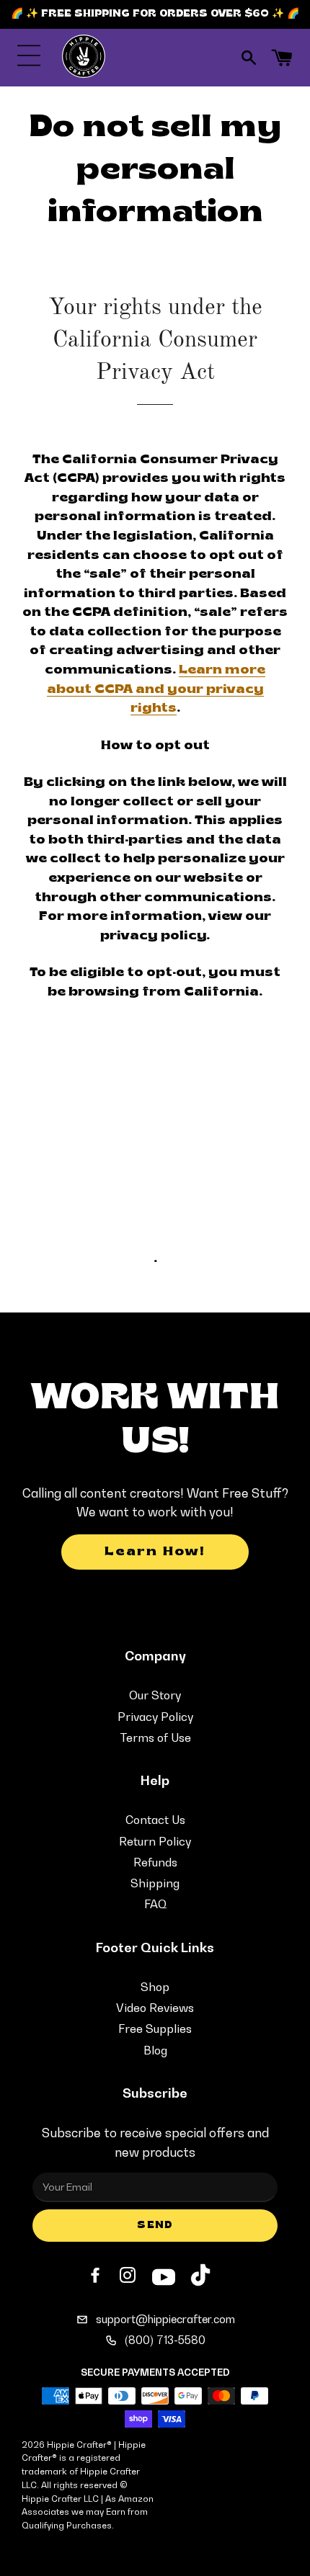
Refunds (155, 1862)
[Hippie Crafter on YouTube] (164, 2275)
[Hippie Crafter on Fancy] (200, 2278)
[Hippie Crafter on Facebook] (97, 2276)
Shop (155, 1987)
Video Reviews (155, 2008)
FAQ (155, 1904)
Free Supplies (155, 2029)
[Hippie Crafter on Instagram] (129, 2276)
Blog (155, 2050)
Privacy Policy (155, 1717)
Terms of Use (155, 1738)
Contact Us (155, 1820)
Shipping (155, 1883)
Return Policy (155, 1841)
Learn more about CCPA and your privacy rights (156, 689)
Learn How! (155, 1552)
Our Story (155, 1695)
